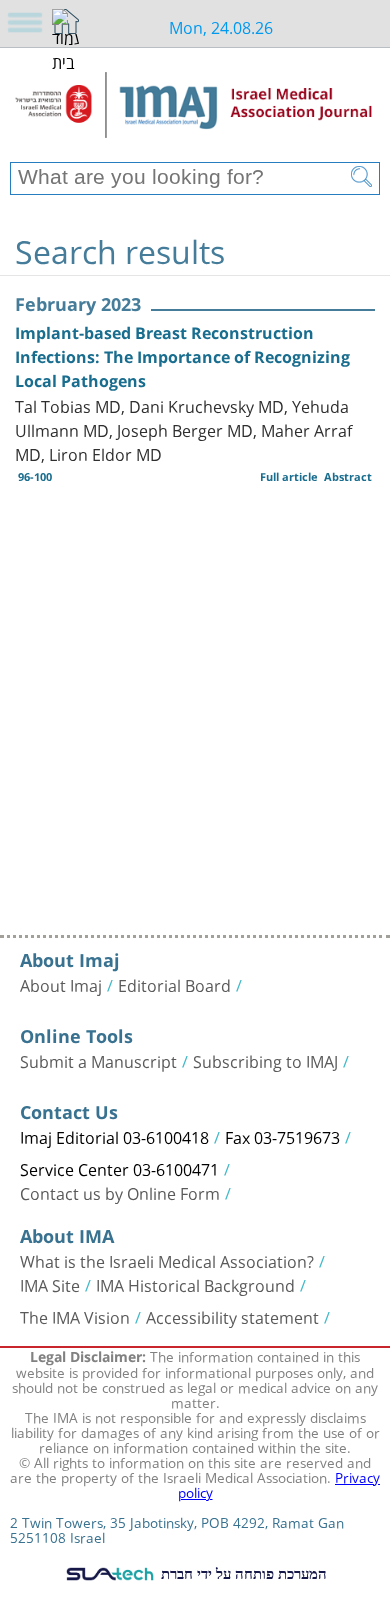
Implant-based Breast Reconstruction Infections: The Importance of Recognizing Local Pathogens (182, 357)
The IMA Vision (75, 1316)
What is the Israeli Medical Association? (167, 1260)
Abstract (348, 476)
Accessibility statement (232, 1316)
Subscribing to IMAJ (265, 1060)
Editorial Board (174, 984)
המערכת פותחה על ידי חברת (242, 1573)
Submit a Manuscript (98, 1060)
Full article (289, 476)
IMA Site (50, 1284)
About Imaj (61, 984)
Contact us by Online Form (120, 1192)
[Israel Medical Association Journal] (195, 112)
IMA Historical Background (195, 1284)
